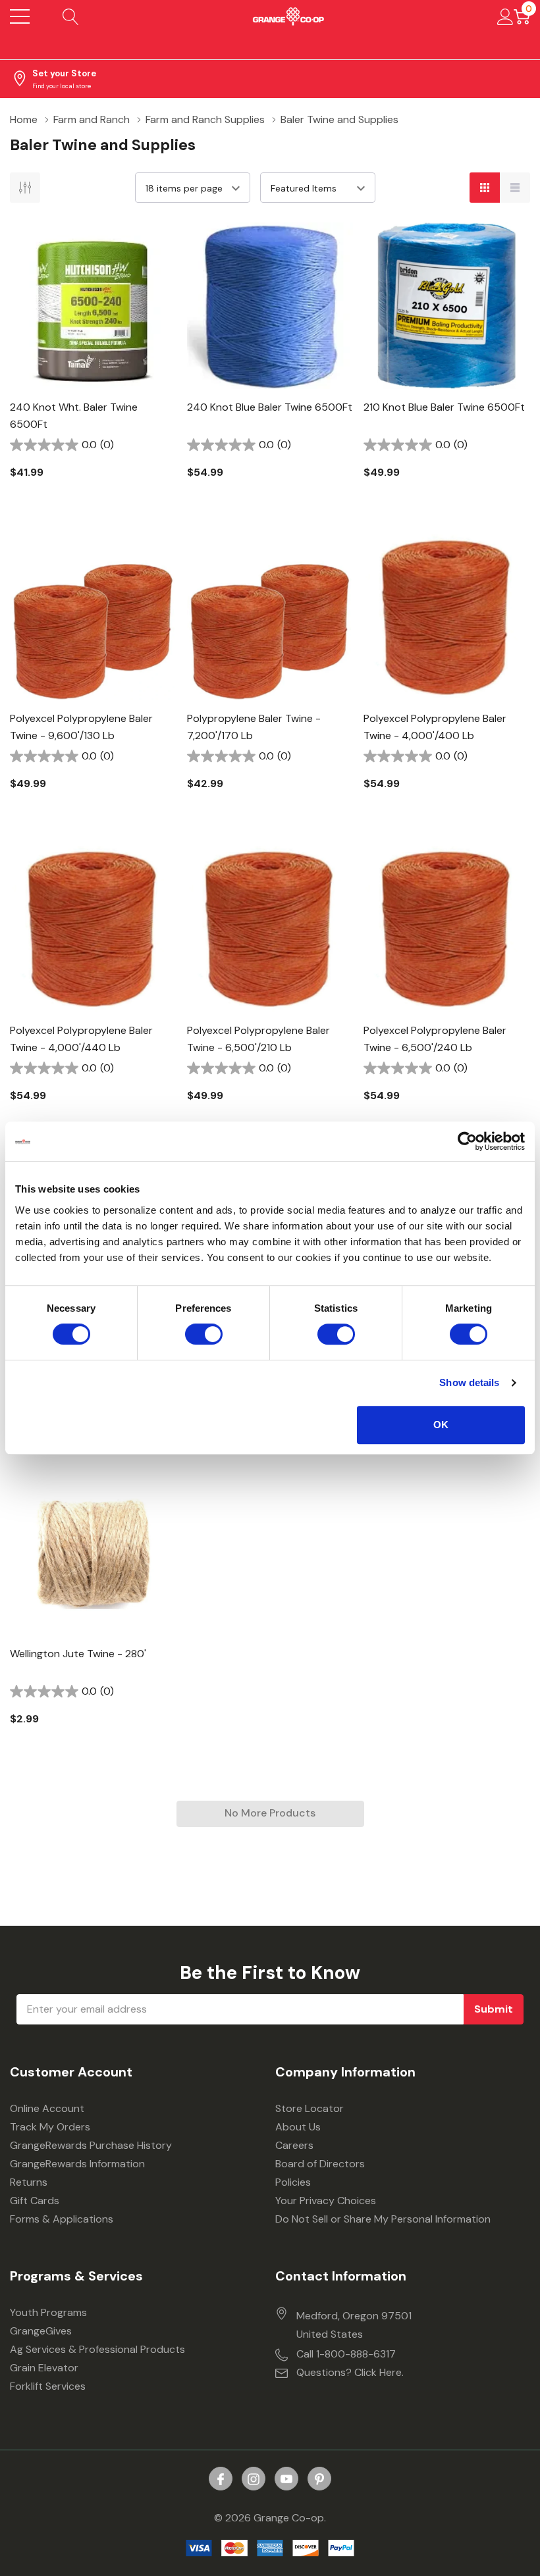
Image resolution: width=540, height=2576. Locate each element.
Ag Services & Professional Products (97, 2349)
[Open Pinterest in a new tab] (319, 2479)
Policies (293, 2182)
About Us (298, 2127)
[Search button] (71, 16)
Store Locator (310, 2108)
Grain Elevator (44, 2368)
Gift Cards (35, 2201)
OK (441, 1425)
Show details (469, 1382)
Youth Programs (48, 2312)
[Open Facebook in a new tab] (221, 2479)
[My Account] (505, 16)
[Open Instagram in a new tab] (254, 2479)
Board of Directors (320, 2164)
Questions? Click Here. (350, 2372)
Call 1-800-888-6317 (346, 2354)
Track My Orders (50, 2127)
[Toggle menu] (20, 16)
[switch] (204, 1334)
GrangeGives (41, 2331)
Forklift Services (48, 2386)
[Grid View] (485, 188)
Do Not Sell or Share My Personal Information (383, 2219)
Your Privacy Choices (326, 2201)
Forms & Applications (62, 2219)
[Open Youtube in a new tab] (286, 2479)
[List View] (515, 188)
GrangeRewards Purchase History (91, 2145)
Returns (29, 2182)
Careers (294, 2145)
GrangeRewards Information (77, 2164)
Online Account (47, 2108)
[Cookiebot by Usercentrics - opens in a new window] (467, 1141)
